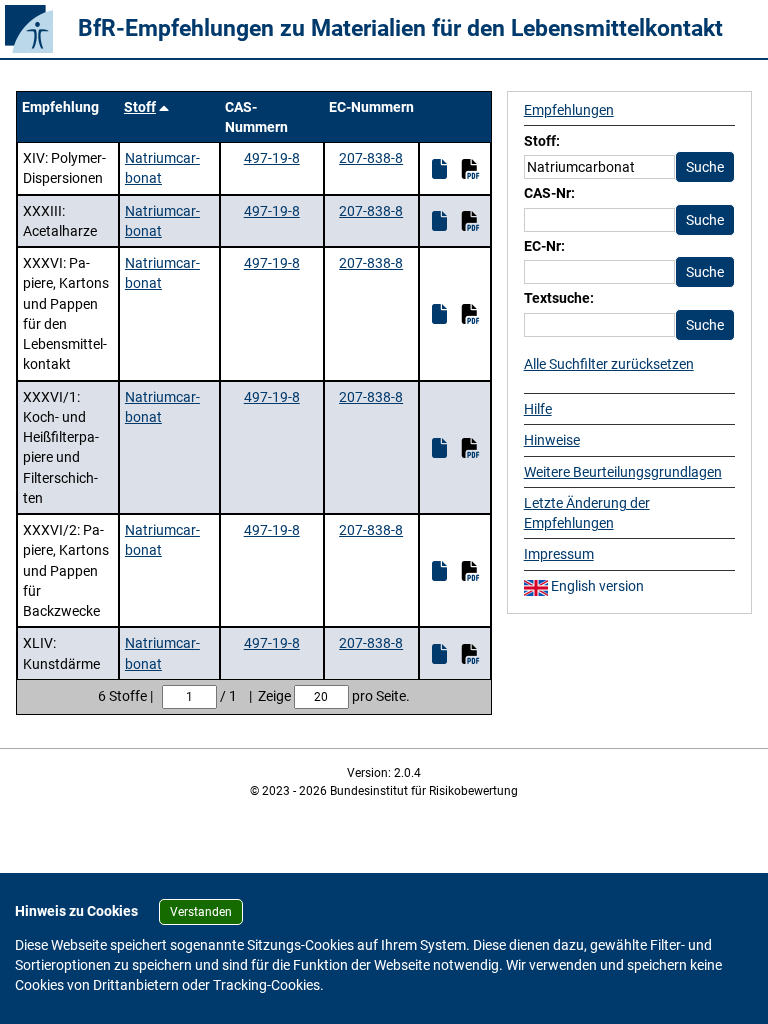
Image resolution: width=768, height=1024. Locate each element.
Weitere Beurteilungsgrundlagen (623, 472)
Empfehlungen (569, 110)
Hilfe (538, 409)
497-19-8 (272, 158)
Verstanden (201, 912)
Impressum (559, 554)
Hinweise (552, 440)
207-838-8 (371, 158)
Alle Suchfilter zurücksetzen (609, 364)
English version (596, 586)
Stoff (140, 107)
